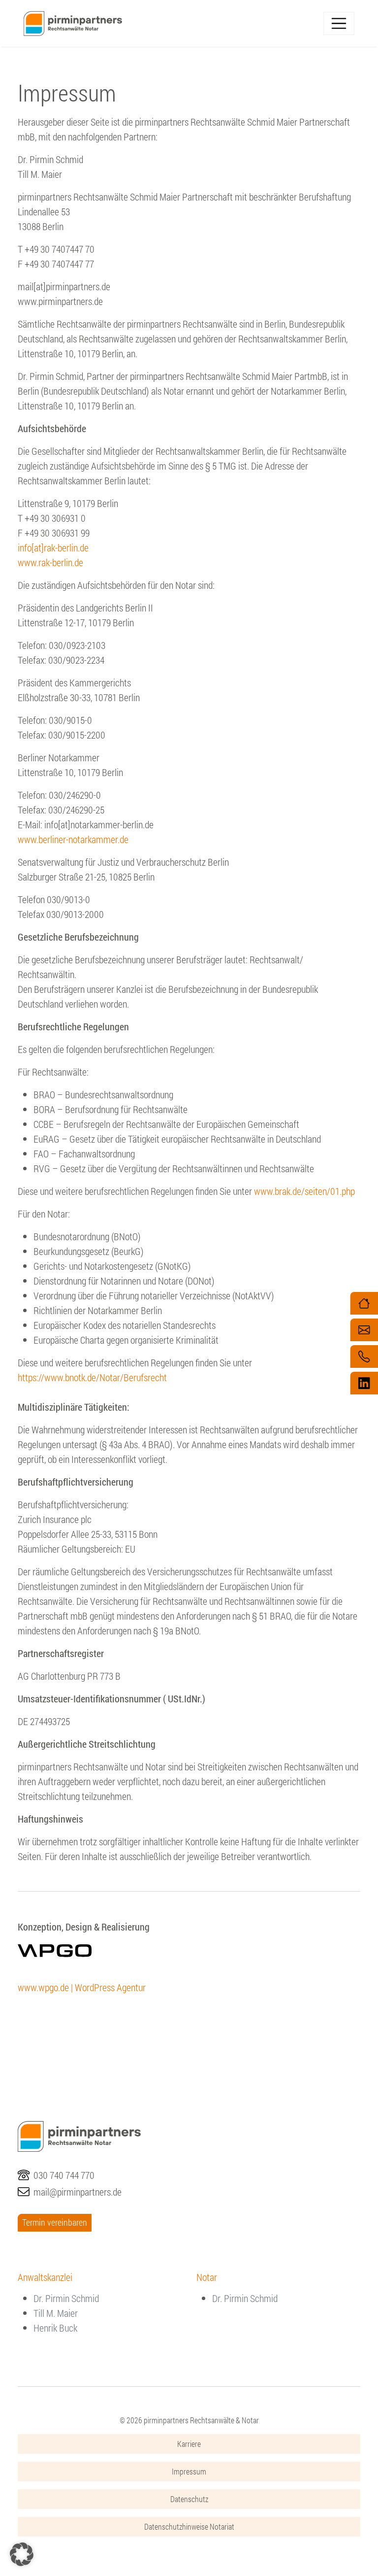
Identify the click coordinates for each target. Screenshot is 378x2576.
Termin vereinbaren (55, 2222)
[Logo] (73, 23)
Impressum (189, 2471)
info (25, 547)
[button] (22, 2554)
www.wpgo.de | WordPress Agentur (82, 1987)
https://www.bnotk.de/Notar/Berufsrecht (92, 1377)
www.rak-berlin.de (50, 562)
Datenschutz (189, 2499)
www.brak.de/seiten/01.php (304, 1191)
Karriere (189, 2444)
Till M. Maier (56, 2313)
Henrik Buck (55, 2328)
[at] (38, 547)
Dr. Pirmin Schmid (66, 2298)
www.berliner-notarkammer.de (73, 839)
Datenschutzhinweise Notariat (189, 2526)
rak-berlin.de (66, 547)
